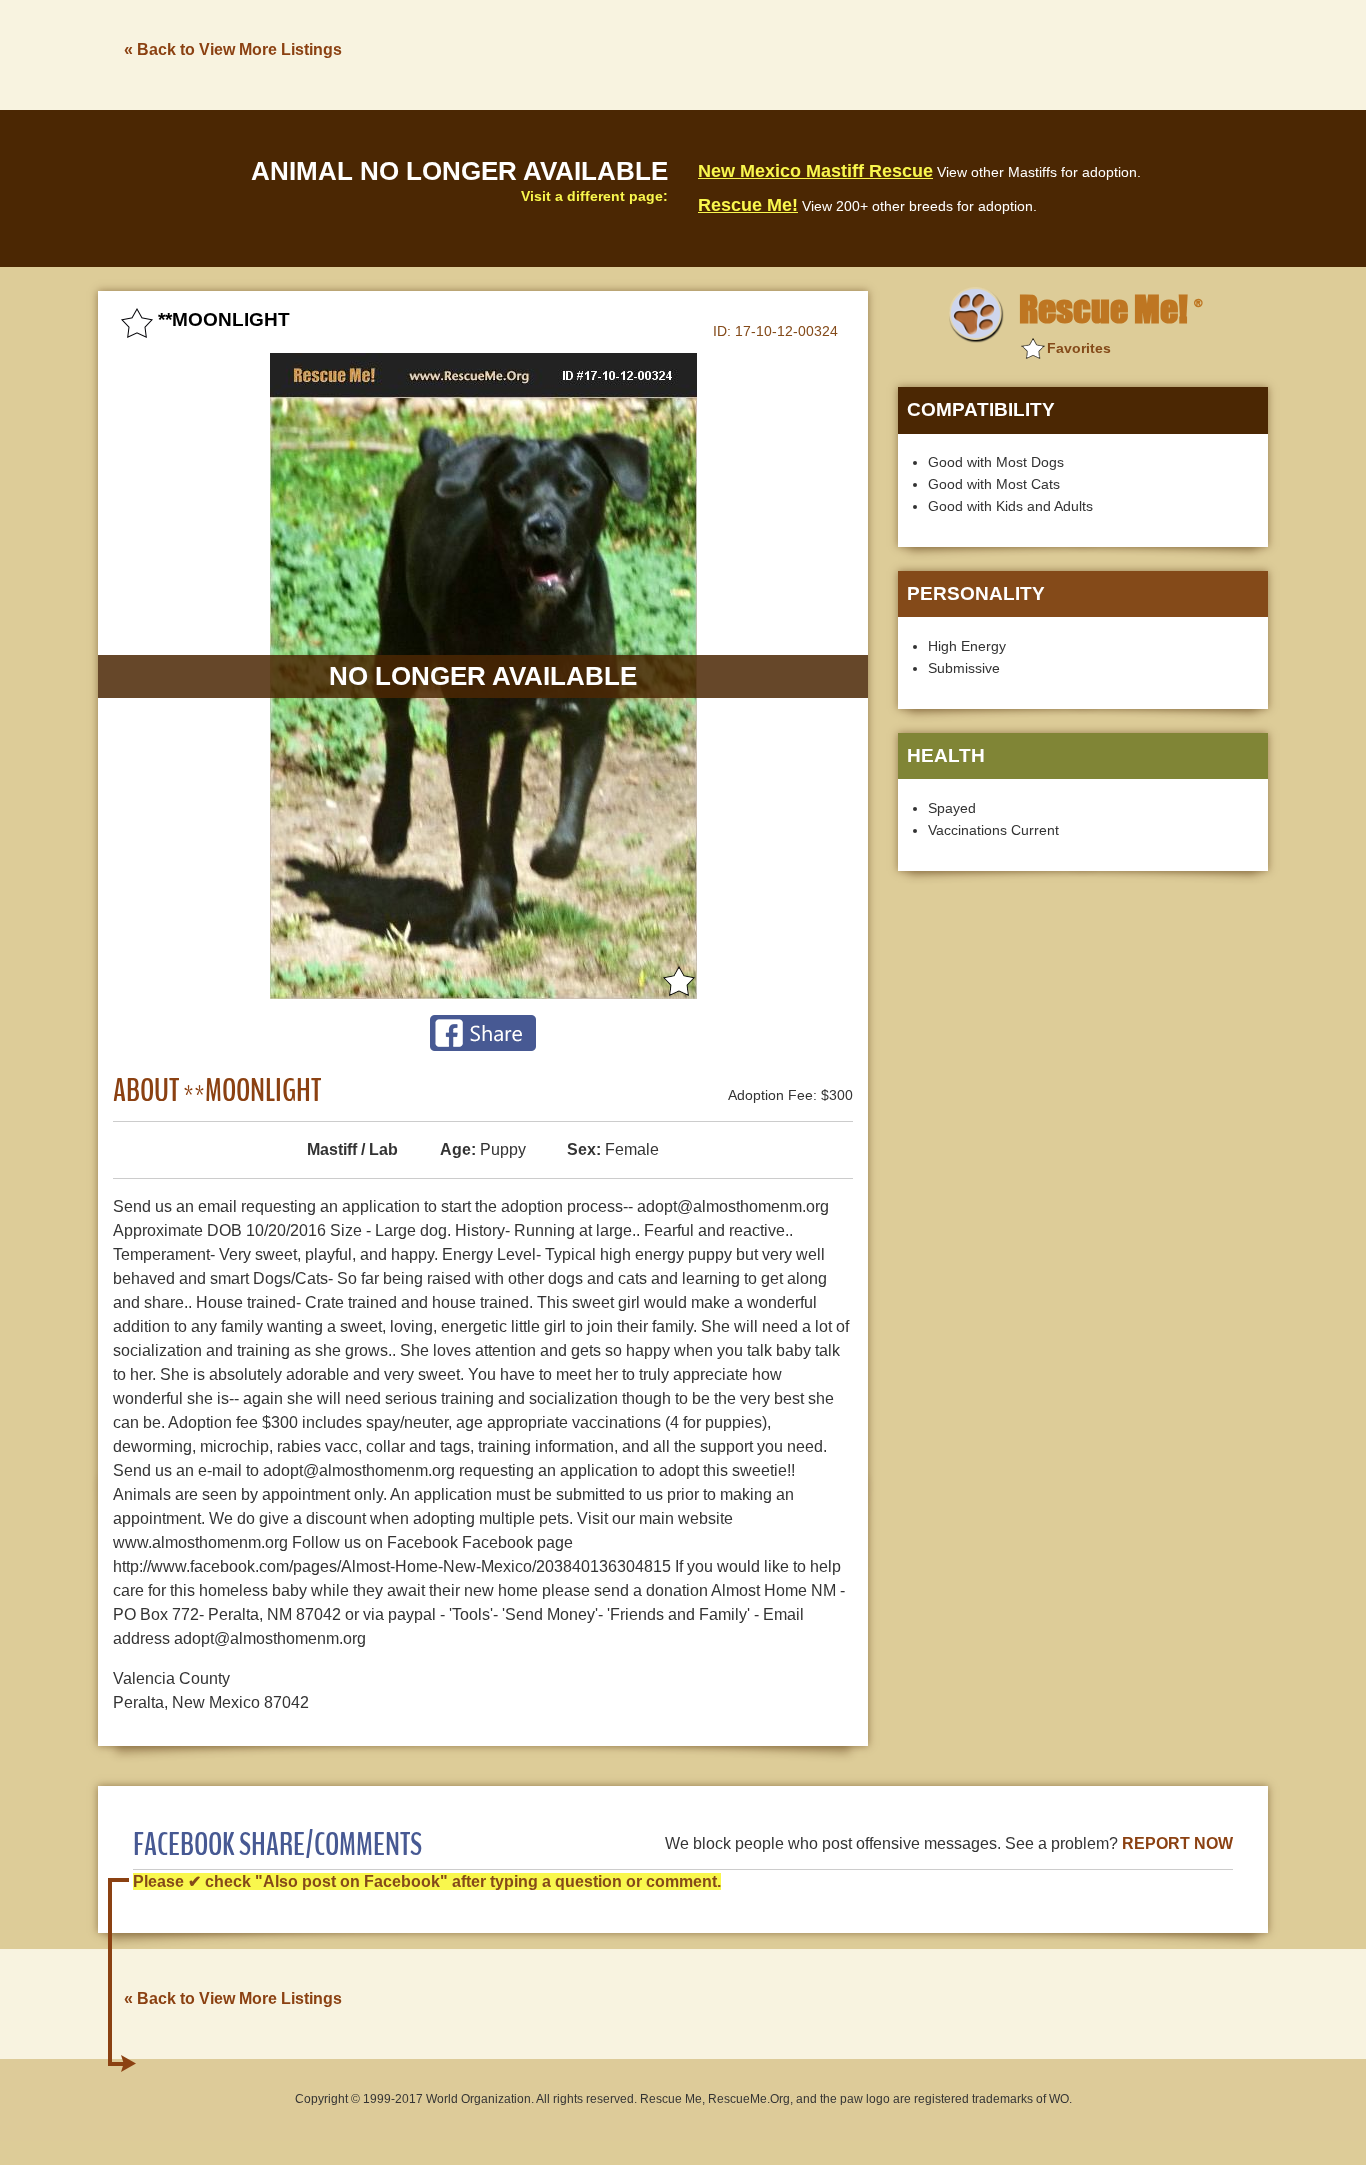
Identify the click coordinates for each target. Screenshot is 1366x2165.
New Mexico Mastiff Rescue (815, 171)
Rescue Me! (748, 205)
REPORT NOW (1177, 1843)
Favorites (1079, 348)
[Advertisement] (904, 53)
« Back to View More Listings (233, 49)
